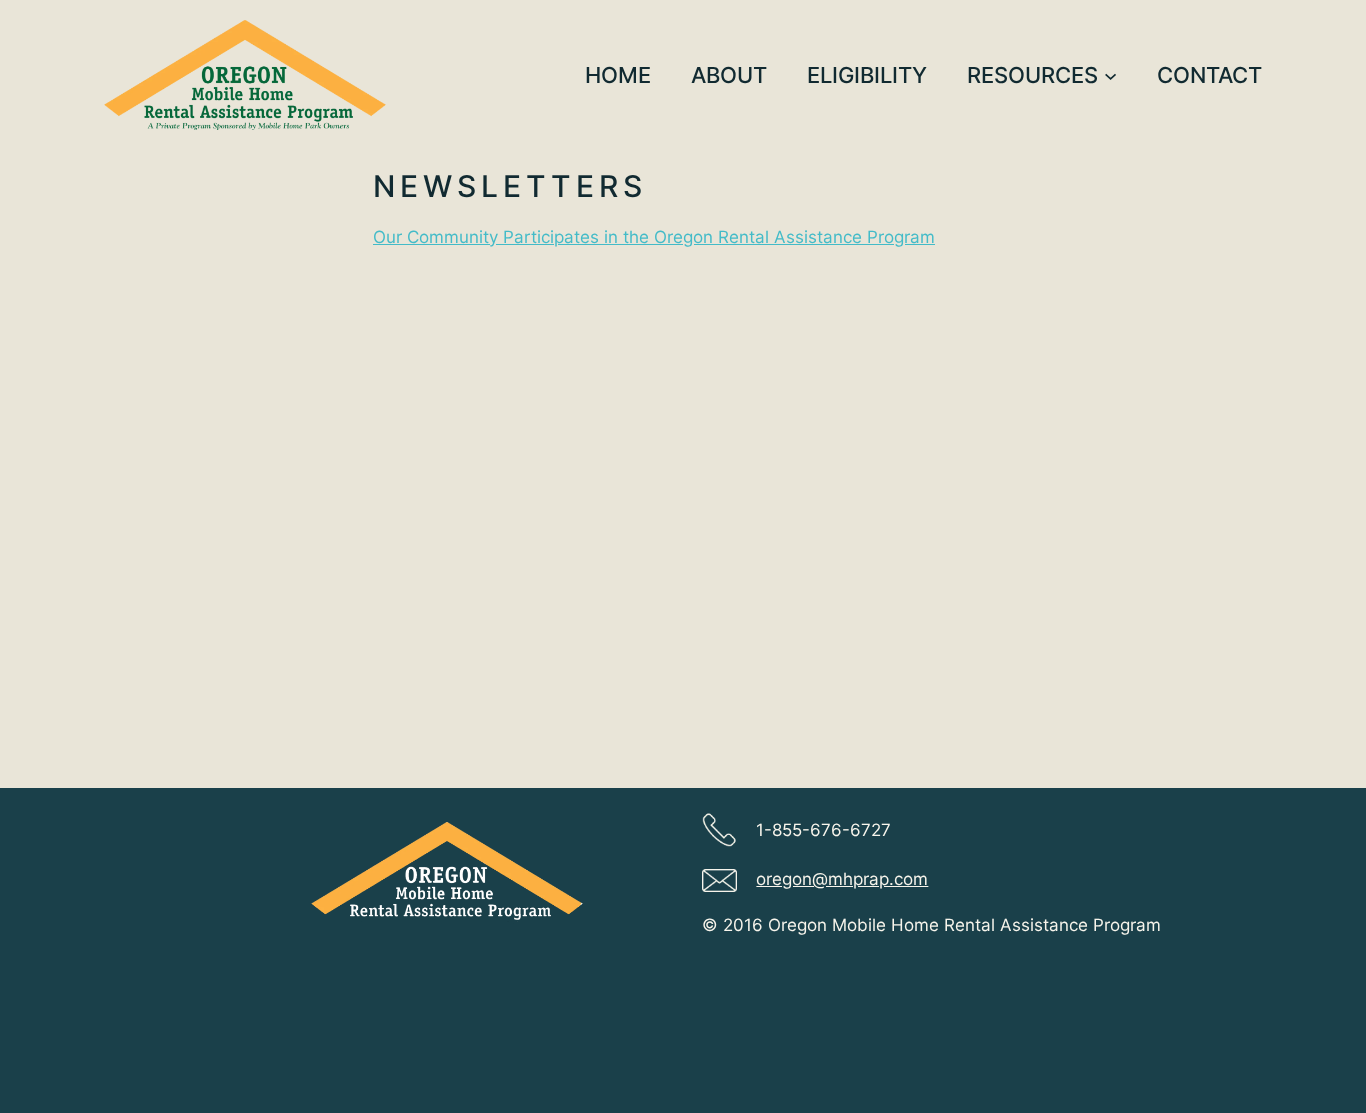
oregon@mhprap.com (842, 879)
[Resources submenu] (1110, 74)
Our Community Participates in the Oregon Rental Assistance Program (654, 237)
